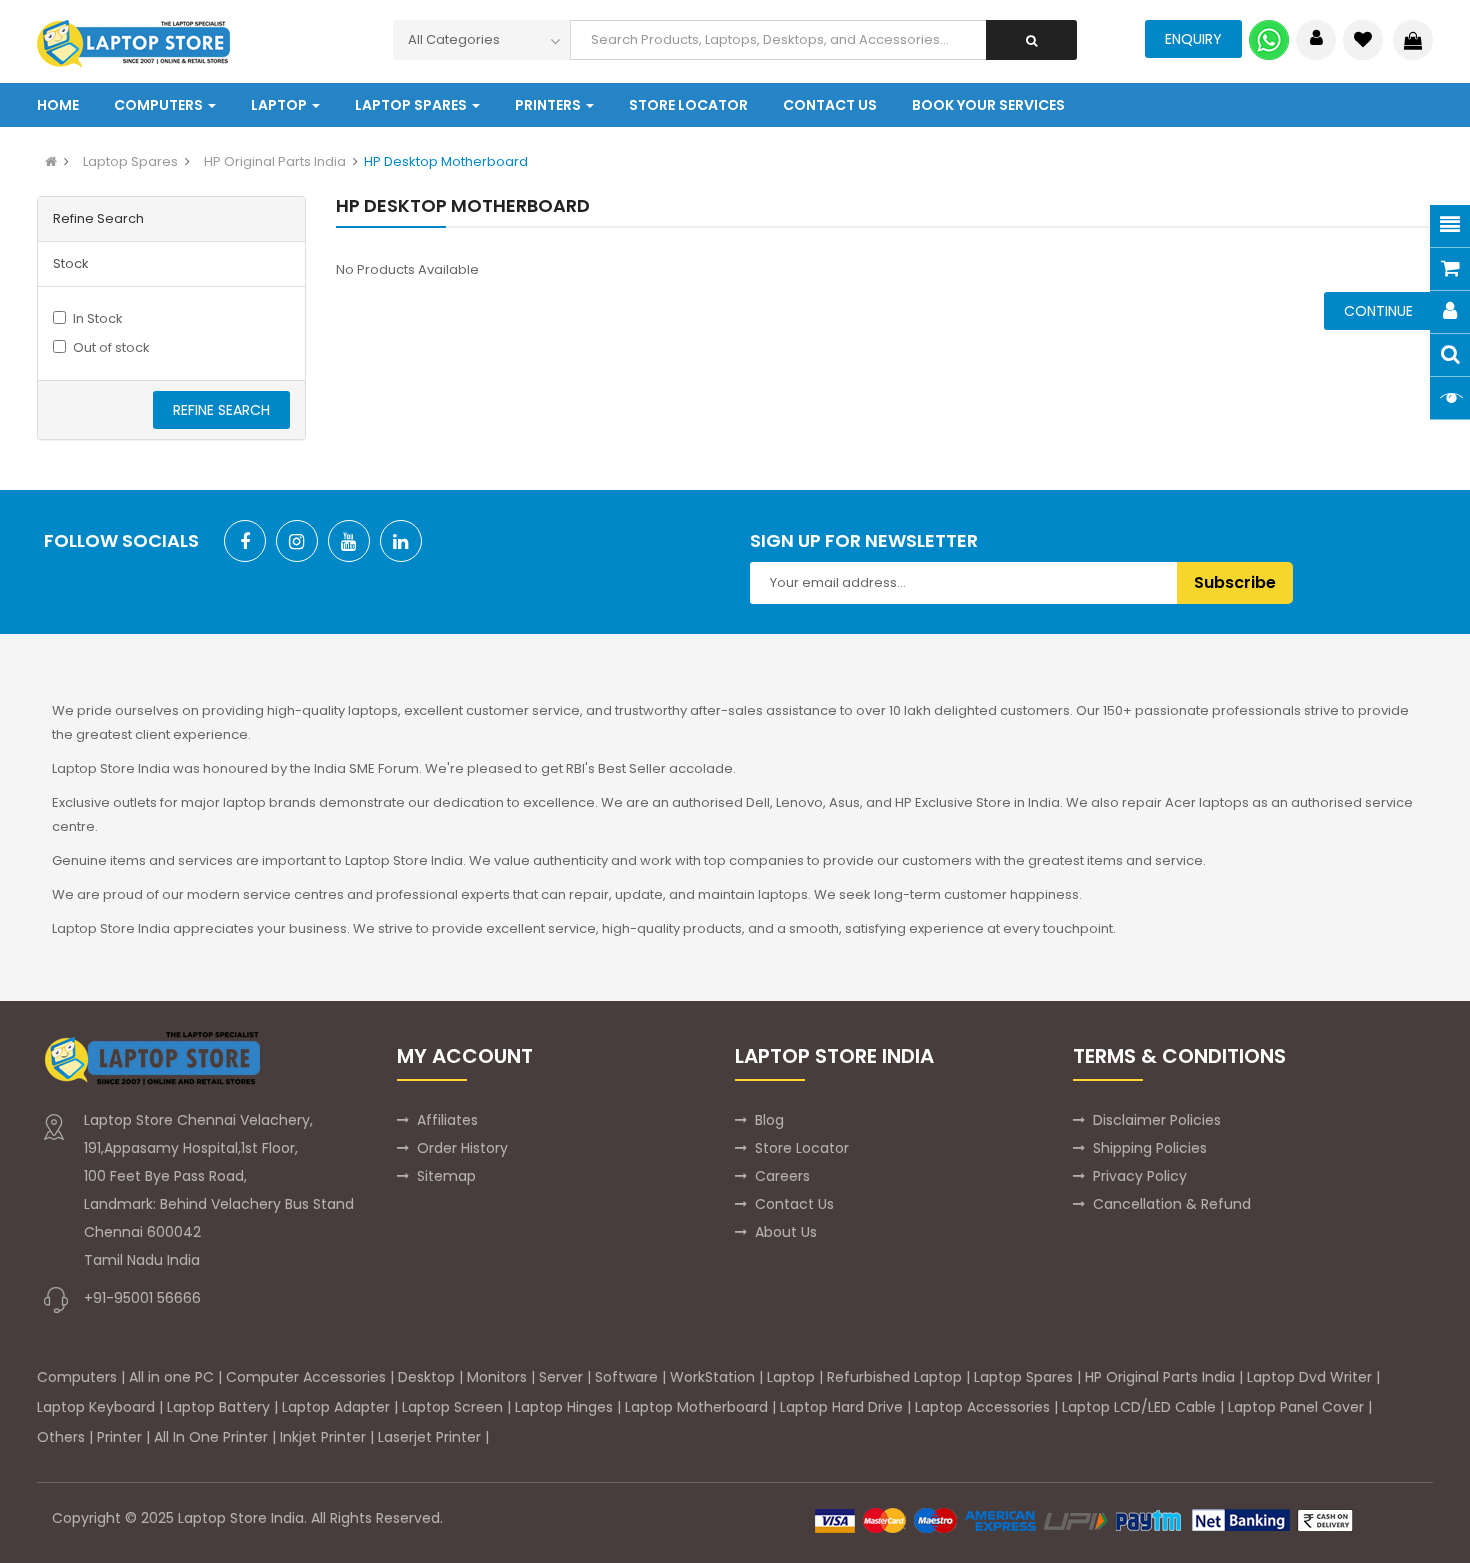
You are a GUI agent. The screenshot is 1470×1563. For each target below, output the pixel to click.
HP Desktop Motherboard (446, 161)
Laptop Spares (130, 161)
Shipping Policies (1150, 1148)
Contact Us (794, 1204)
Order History (462, 1148)
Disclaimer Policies (1157, 1120)
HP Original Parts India (275, 161)
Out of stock (111, 347)
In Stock (98, 318)
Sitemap (446, 1176)
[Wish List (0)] (1363, 40)
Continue (1378, 311)
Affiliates (447, 1120)
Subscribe (1235, 582)
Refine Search (221, 410)
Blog (769, 1120)
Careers (782, 1176)
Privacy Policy (1140, 1176)
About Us (786, 1232)
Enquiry (1193, 39)
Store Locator (802, 1148)
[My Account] (1316, 40)
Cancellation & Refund (1172, 1204)
